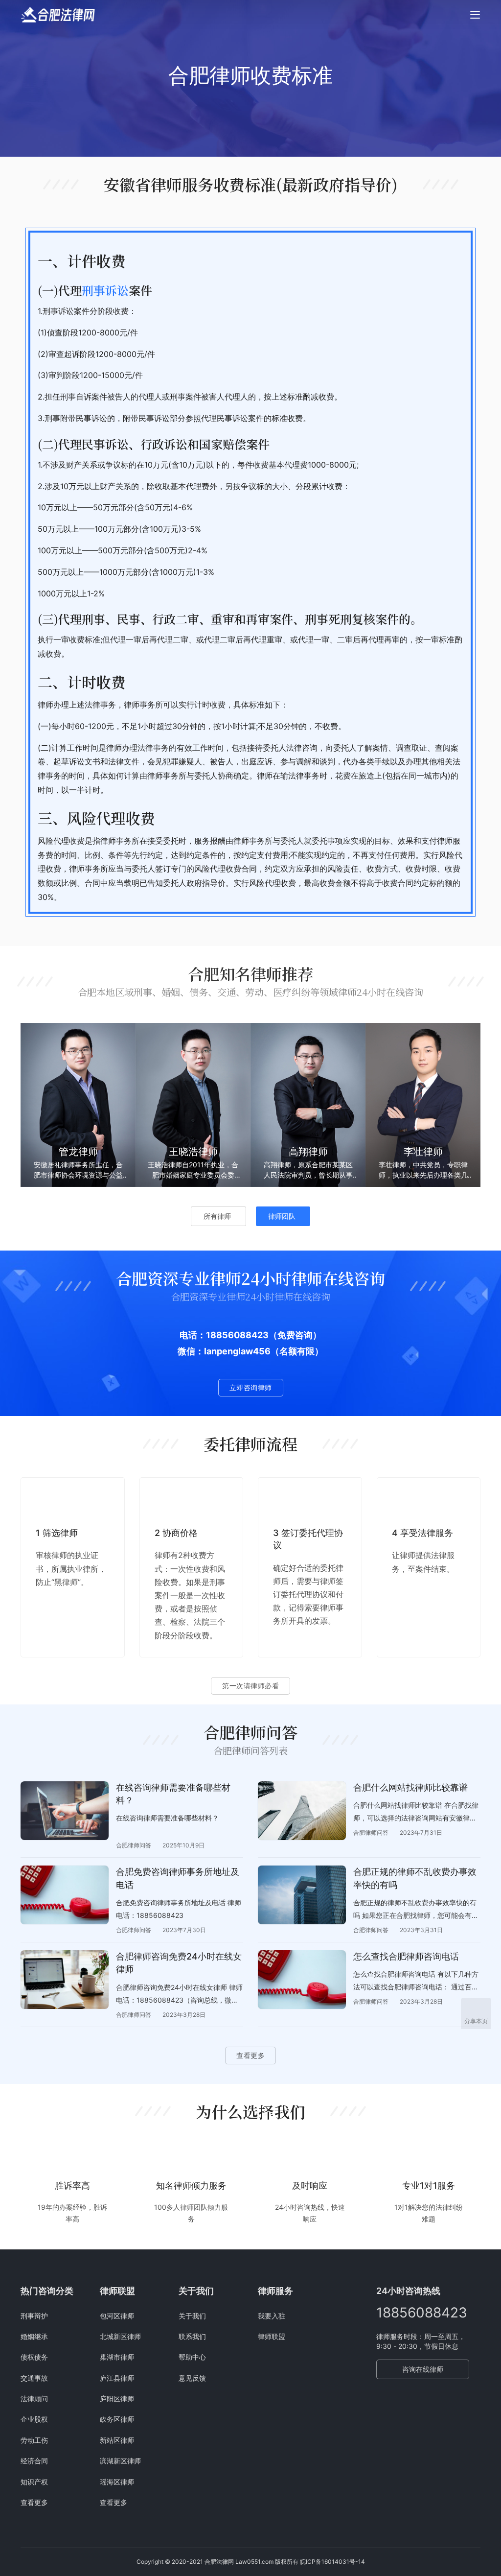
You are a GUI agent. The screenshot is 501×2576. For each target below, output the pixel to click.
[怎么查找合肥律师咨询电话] (302, 1980)
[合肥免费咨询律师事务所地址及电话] (65, 1895)
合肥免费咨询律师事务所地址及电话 (178, 1878)
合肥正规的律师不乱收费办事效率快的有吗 (415, 1878)
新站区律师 (117, 2440)
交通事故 (34, 2378)
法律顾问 (34, 2399)
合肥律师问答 (134, 1845)
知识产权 (34, 2482)
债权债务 (34, 2357)
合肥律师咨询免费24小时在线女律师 (179, 1963)
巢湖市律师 (117, 2357)
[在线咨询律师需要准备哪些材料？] (65, 1811)
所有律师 (217, 1216)
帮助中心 (192, 2357)
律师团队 (282, 1216)
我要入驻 (272, 2316)
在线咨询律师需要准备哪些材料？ (173, 1794)
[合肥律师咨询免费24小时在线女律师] (65, 1980)
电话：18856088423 (224, 1335)
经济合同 (34, 2461)
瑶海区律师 (117, 2482)
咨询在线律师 (423, 2369)
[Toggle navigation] (475, 15)
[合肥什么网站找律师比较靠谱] (302, 1811)
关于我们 (192, 2316)
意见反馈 (192, 2378)
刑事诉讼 (105, 290)
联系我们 (192, 2336)
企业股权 (34, 2419)
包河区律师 (117, 2316)
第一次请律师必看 (250, 1686)
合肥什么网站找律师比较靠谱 (410, 1787)
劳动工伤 (34, 2440)
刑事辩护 (34, 2316)
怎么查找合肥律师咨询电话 (406, 1956)
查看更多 (250, 2055)
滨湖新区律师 (120, 2461)
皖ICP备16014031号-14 (332, 2562)
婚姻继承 (34, 2336)
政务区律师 (117, 2419)
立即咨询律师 (251, 1387)
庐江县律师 (117, 2378)
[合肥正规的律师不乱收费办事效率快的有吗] (302, 1895)
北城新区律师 (120, 2336)
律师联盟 (272, 2336)
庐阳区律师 (117, 2399)
